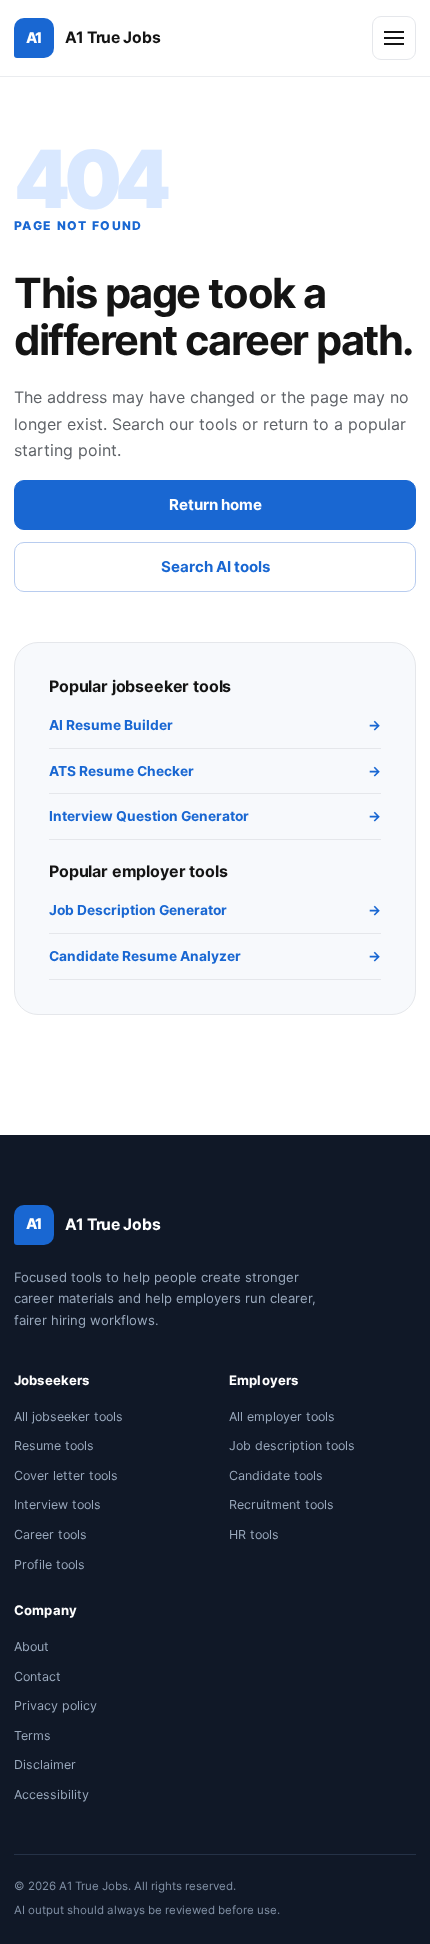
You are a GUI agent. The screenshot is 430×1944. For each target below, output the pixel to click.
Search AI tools (215, 566)
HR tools (254, 1534)
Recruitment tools (281, 1504)
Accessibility (51, 1794)
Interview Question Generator (215, 816)
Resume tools (54, 1445)
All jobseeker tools (68, 1416)
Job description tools (292, 1445)
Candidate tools (276, 1475)
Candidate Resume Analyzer (215, 956)
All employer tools (282, 1416)
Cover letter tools (66, 1475)
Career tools (50, 1534)
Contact (37, 1676)
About (31, 1646)
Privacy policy (55, 1705)
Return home (215, 504)
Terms (32, 1735)
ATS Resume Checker (215, 771)
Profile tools (49, 1564)
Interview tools (57, 1504)
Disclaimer (45, 1764)
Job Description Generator (215, 910)
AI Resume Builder (215, 725)
